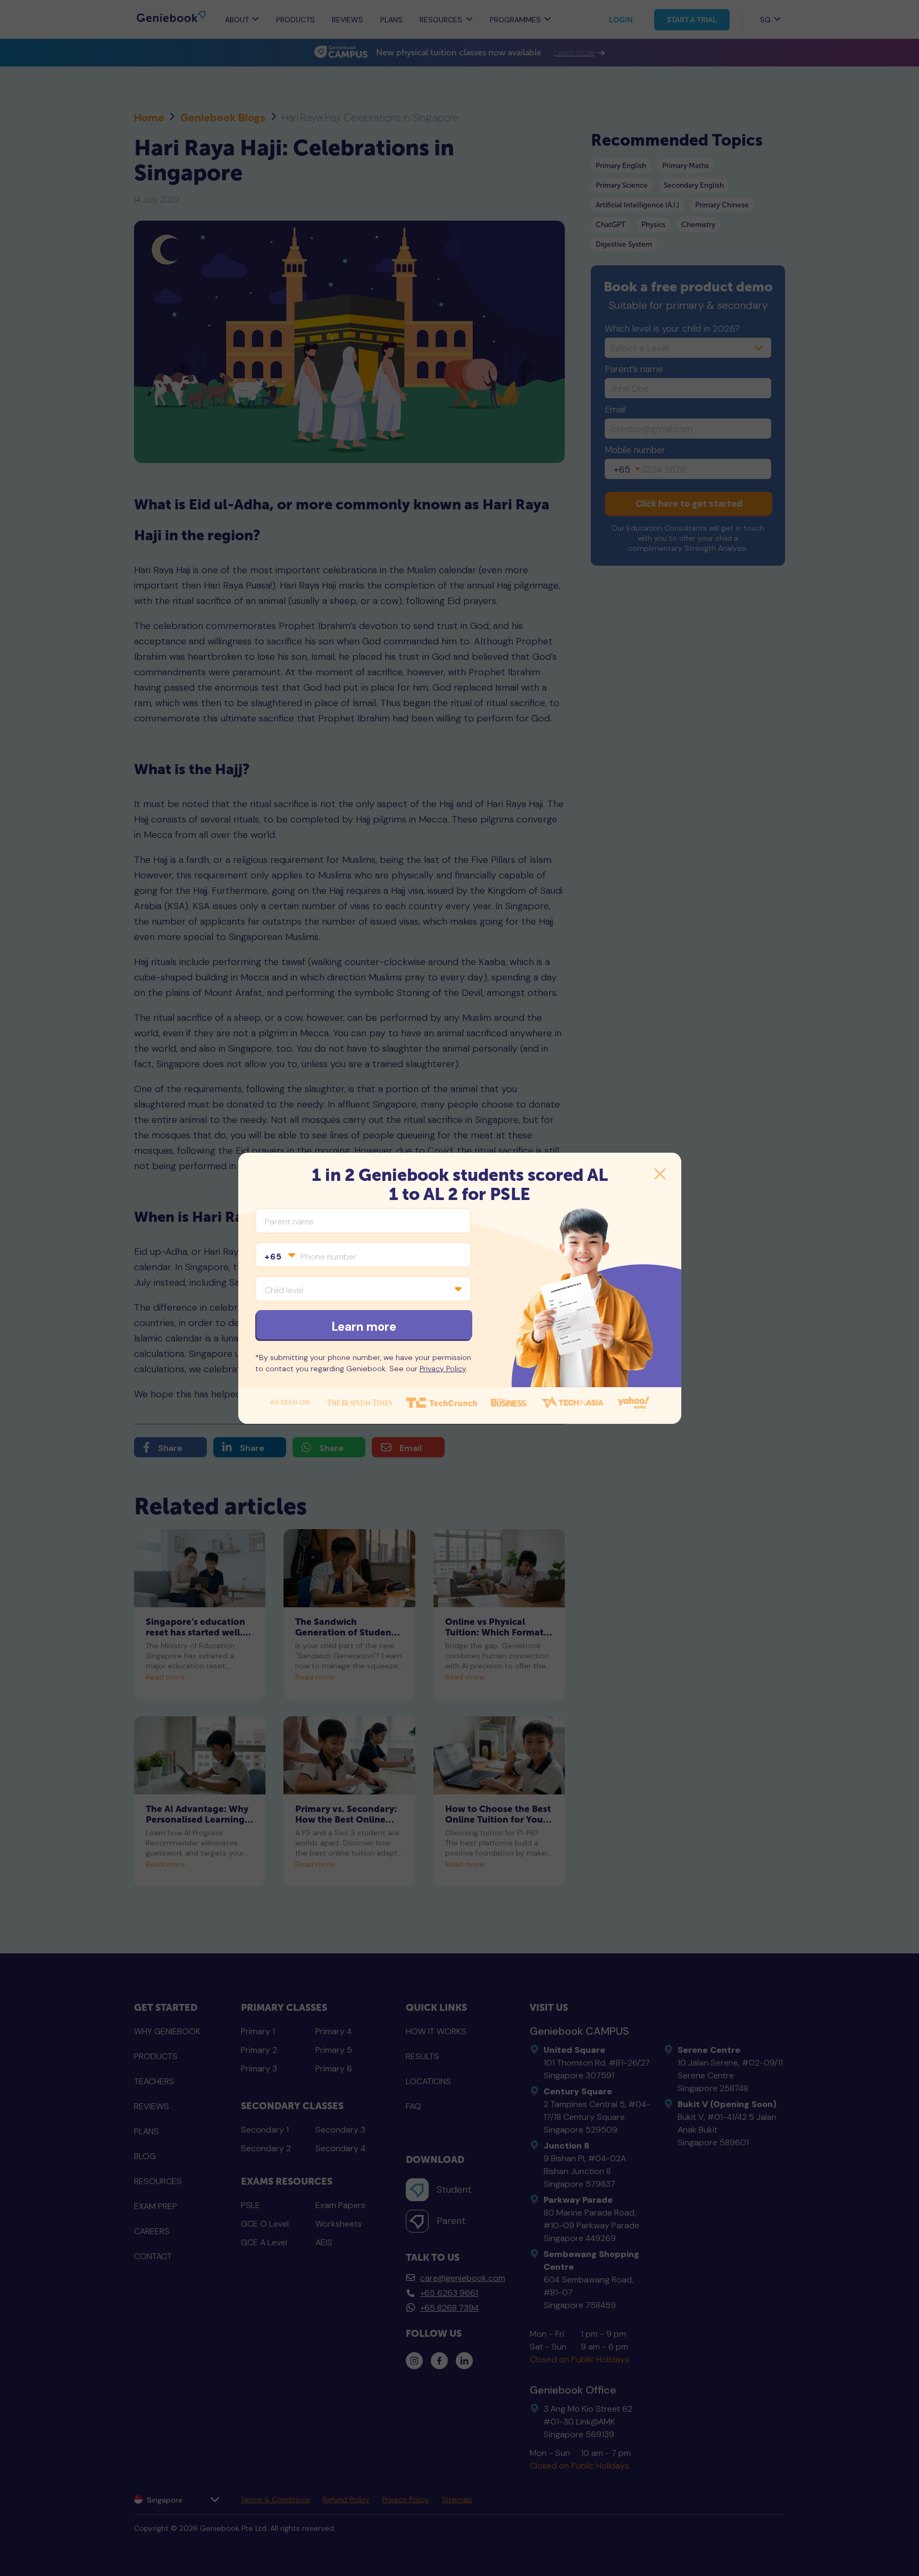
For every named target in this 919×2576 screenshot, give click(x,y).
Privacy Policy (443, 1369)
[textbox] (279, 1257)
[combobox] (279, 1257)
